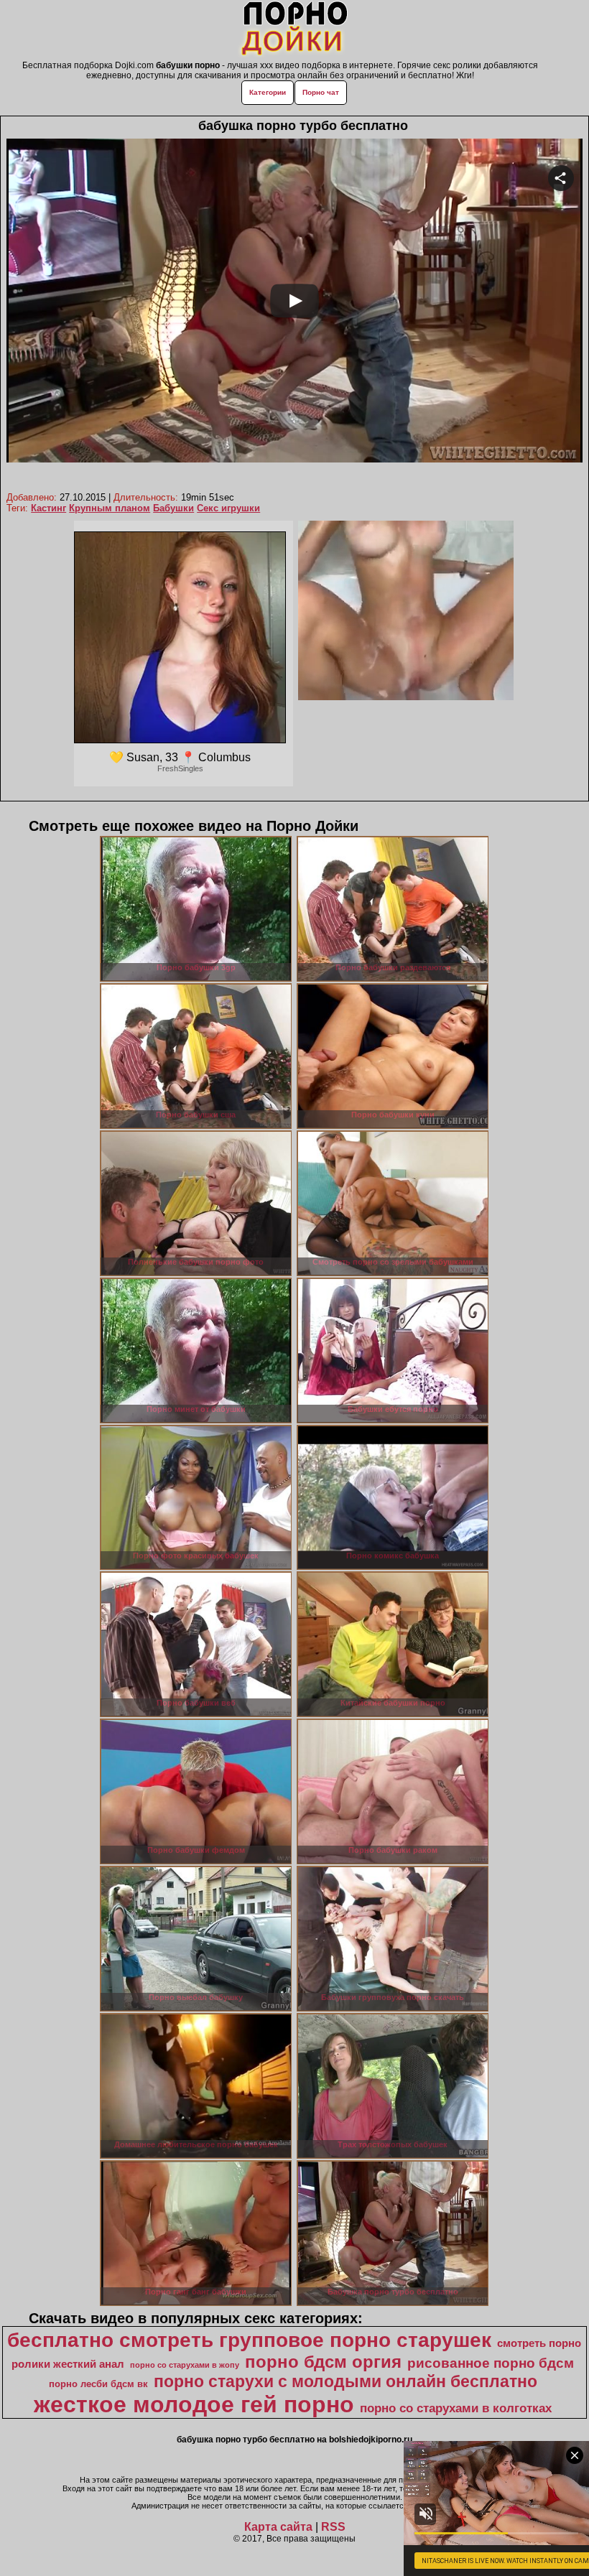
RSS (333, 2527)
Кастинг (48, 508)
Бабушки (173, 508)
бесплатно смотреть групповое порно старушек (249, 2340)
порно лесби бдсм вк (98, 2384)
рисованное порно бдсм (491, 2363)
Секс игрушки (228, 508)
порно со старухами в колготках (456, 2408)
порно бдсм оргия (323, 2362)
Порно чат (321, 92)
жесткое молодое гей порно (194, 2404)
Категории (268, 92)
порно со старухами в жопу (185, 2365)
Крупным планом (110, 508)
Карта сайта (278, 2527)
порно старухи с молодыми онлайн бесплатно (345, 2381)
